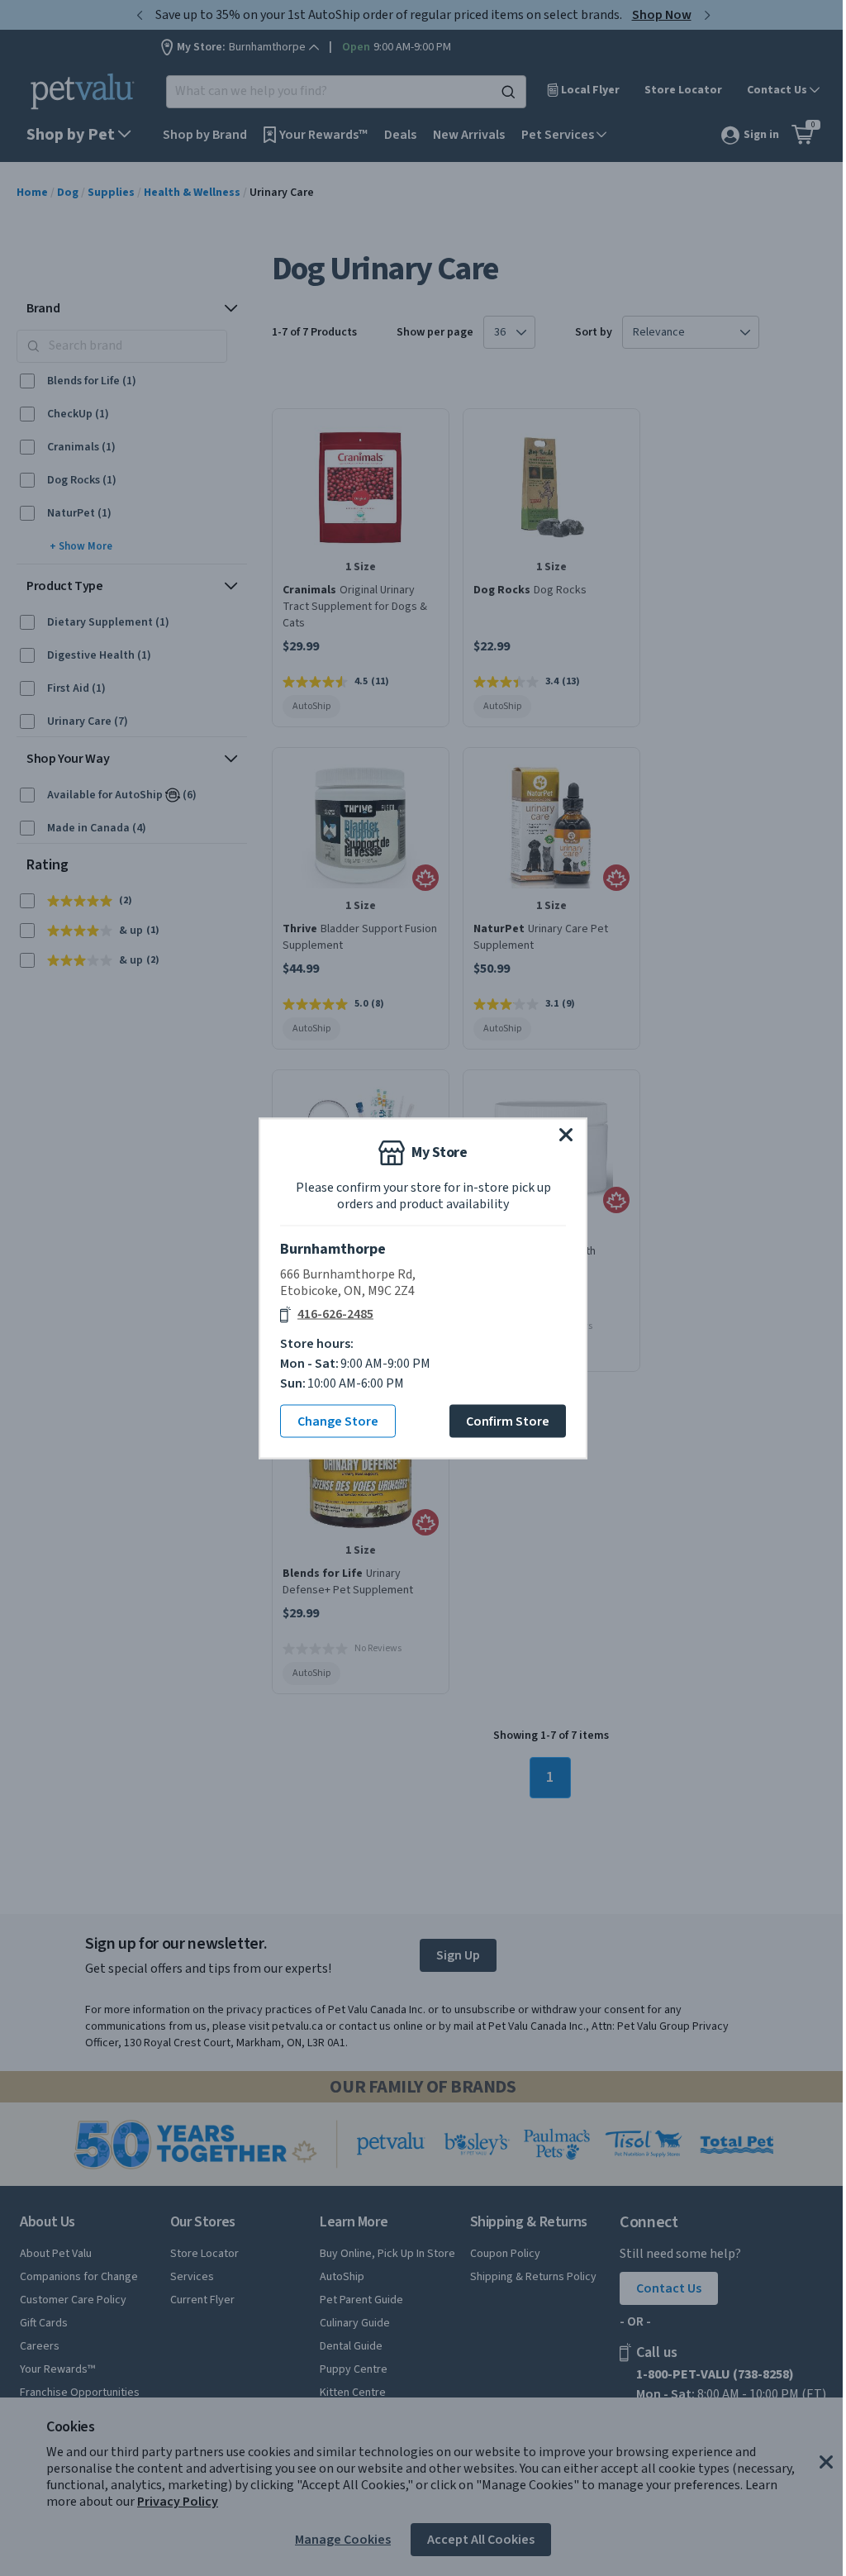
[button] (566, 1134)
